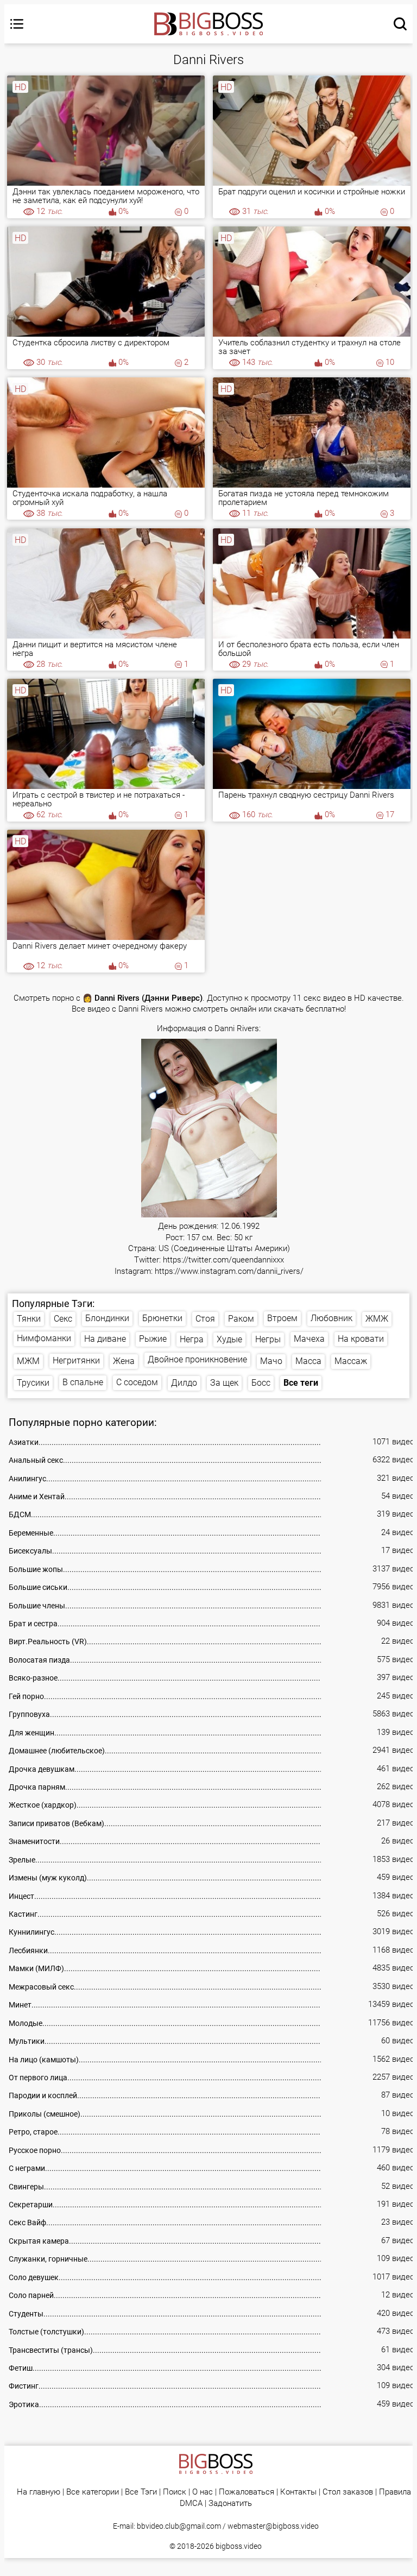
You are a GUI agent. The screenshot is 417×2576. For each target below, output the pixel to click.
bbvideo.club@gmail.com (179, 2526)
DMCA (191, 2504)
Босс (261, 1383)
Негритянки (76, 1360)
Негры (268, 1339)
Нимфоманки (44, 1338)
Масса (308, 1361)
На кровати (361, 1339)
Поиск (175, 2492)
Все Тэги (141, 2492)
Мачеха (309, 1339)
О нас (203, 2492)
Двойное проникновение (197, 1359)
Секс (63, 1319)
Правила (395, 2492)
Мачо (271, 1361)
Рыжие (153, 1339)
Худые (229, 1339)
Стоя (205, 1319)
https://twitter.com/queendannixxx (223, 1260)
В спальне (83, 1382)
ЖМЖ (377, 1319)
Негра (192, 1339)
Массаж (351, 1361)
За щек (224, 1383)
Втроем (282, 1318)
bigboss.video (239, 2546)
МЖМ (28, 1361)
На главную (39, 2492)
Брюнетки (162, 1318)
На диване (105, 1339)
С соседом (137, 1382)
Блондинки (107, 1318)
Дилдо (184, 1383)
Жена (124, 1361)
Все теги (301, 1383)
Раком (241, 1319)
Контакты (298, 2492)
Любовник (331, 1318)
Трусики (33, 1383)
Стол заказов (348, 2492)
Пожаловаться (247, 2492)
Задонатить (230, 2504)
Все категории (93, 2492)
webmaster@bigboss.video (273, 2526)
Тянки (29, 1319)
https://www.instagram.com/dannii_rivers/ (229, 1271)
